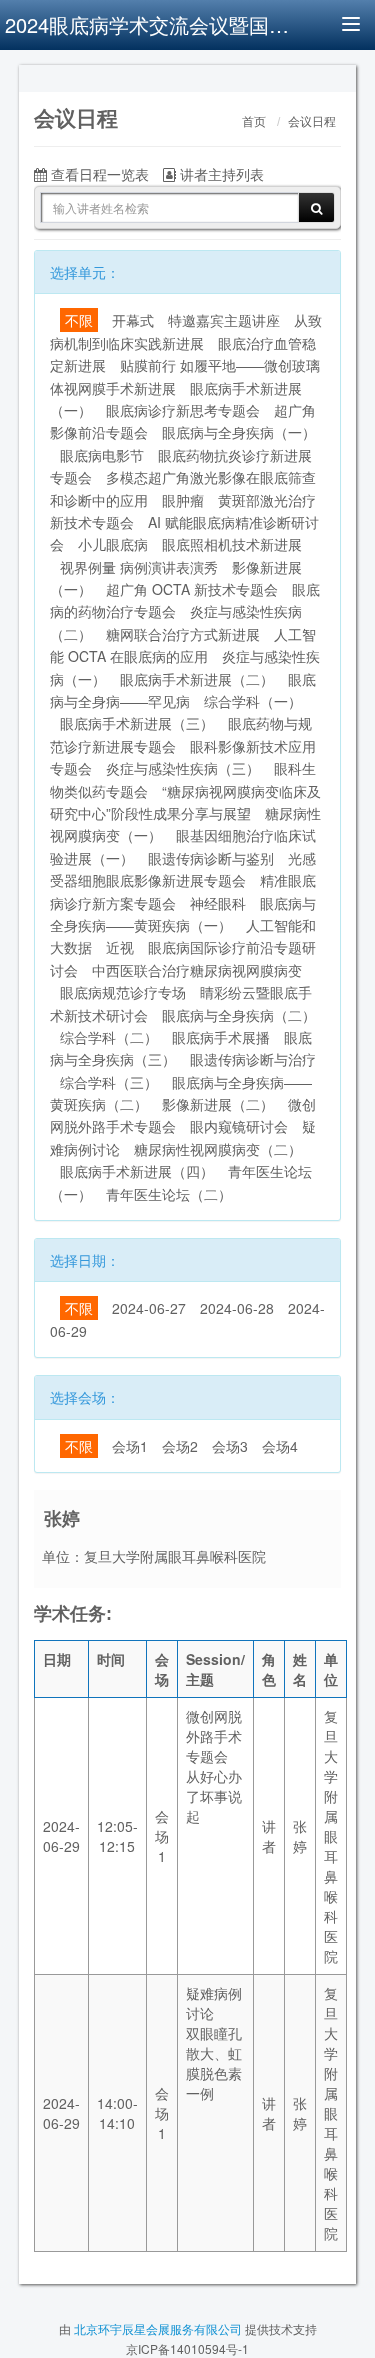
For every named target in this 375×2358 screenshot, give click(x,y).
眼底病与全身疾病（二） (239, 1015)
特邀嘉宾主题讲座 (224, 320)
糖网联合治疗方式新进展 (183, 634)
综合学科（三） (109, 1082)
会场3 (230, 1446)
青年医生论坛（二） (169, 1194)
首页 (254, 122)
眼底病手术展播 (221, 1037)
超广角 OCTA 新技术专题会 (192, 589)
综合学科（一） (253, 701)
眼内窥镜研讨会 (239, 1126)
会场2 (180, 1446)
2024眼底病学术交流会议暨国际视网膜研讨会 (150, 24)
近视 (120, 947)
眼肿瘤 (183, 500)
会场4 (280, 1446)
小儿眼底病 (113, 544)
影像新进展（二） (218, 1104)
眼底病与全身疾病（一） (239, 432)
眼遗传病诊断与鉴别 (211, 858)
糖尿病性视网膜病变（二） (218, 1149)
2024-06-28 (237, 1308)
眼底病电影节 (102, 455)
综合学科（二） (109, 1037)
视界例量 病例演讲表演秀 (139, 567)
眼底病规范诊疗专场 (123, 992)
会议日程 (312, 122)
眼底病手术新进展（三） (137, 723)
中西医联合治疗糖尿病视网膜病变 (197, 970)
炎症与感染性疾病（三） (183, 768)
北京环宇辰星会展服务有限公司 (158, 2328)
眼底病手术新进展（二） (197, 679)
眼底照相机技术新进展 (232, 544)
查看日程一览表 (98, 174)
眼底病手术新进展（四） (137, 1171)
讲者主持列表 (220, 174)
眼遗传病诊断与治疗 (253, 1059)
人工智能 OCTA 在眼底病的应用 (183, 645)
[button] (44, 76)
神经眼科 (218, 903)
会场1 (130, 1446)
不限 (79, 320)
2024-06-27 (149, 1308)
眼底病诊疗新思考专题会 (183, 410)
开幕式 (133, 320)
